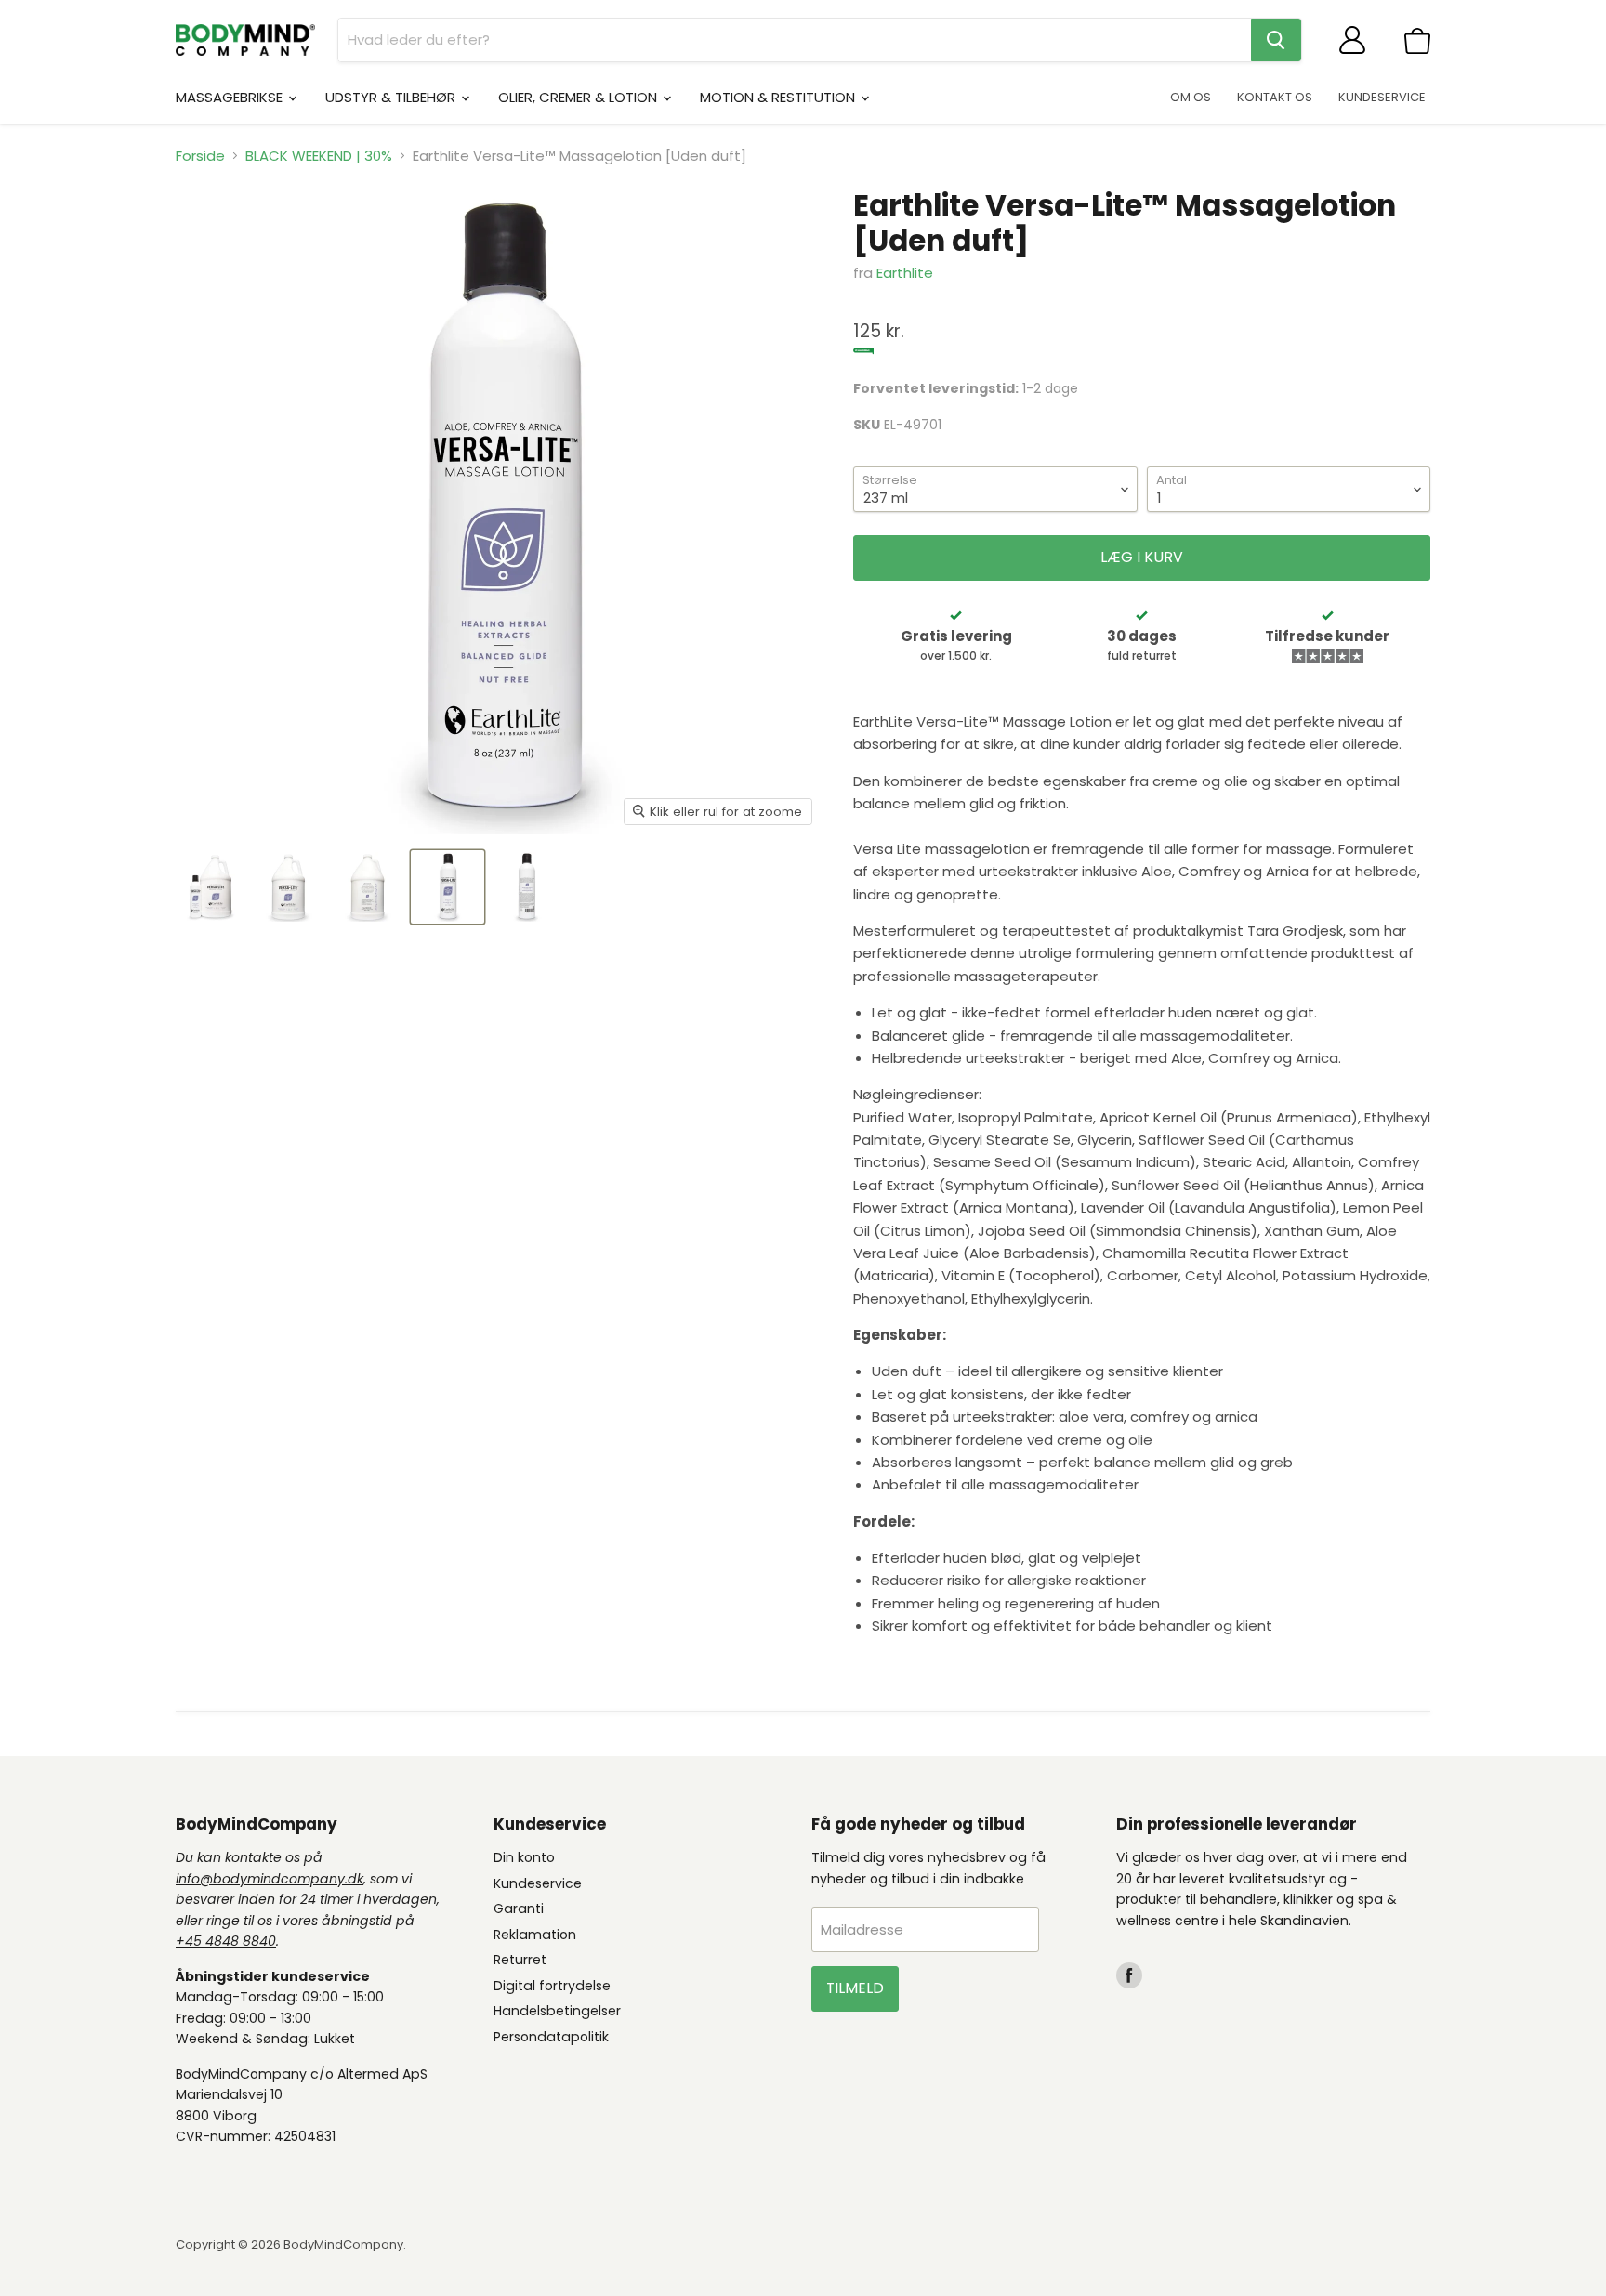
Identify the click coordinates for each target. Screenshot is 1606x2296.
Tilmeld (855, 1988)
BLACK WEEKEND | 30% (319, 156)
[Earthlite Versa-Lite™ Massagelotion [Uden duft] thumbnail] (211, 887)
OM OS (1191, 97)
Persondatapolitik (551, 2037)
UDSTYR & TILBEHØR (392, 97)
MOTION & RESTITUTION (779, 97)
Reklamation (535, 1935)
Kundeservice (538, 1883)
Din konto (524, 1857)
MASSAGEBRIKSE (231, 97)
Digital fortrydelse (552, 1986)
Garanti (519, 1909)
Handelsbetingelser (557, 2011)
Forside (200, 156)
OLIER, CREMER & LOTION (579, 97)
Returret (520, 1960)
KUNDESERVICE (1382, 97)
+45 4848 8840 (226, 1941)
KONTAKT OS (1275, 97)
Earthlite (905, 273)
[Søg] (1276, 40)
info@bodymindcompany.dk (270, 1879)
